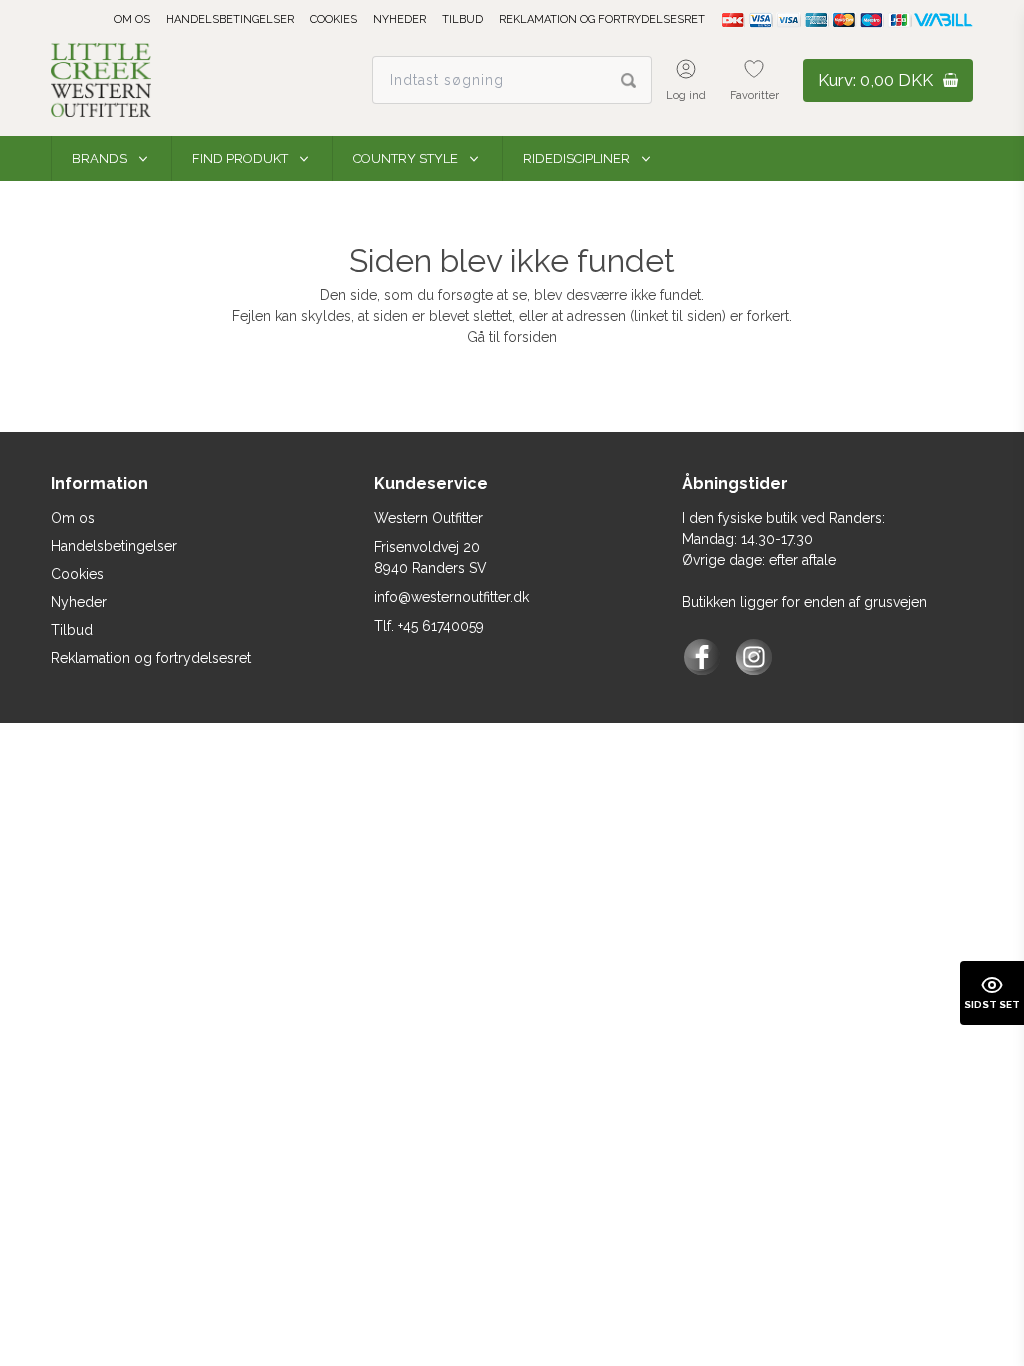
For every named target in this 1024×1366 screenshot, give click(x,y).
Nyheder (399, 19)
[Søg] (637, 80)
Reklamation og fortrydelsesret (602, 19)
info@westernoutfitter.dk (451, 597)
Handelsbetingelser (230, 19)
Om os (132, 19)
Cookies (333, 19)
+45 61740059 (441, 626)
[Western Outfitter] (101, 80)
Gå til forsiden (512, 337)
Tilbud (462, 19)
